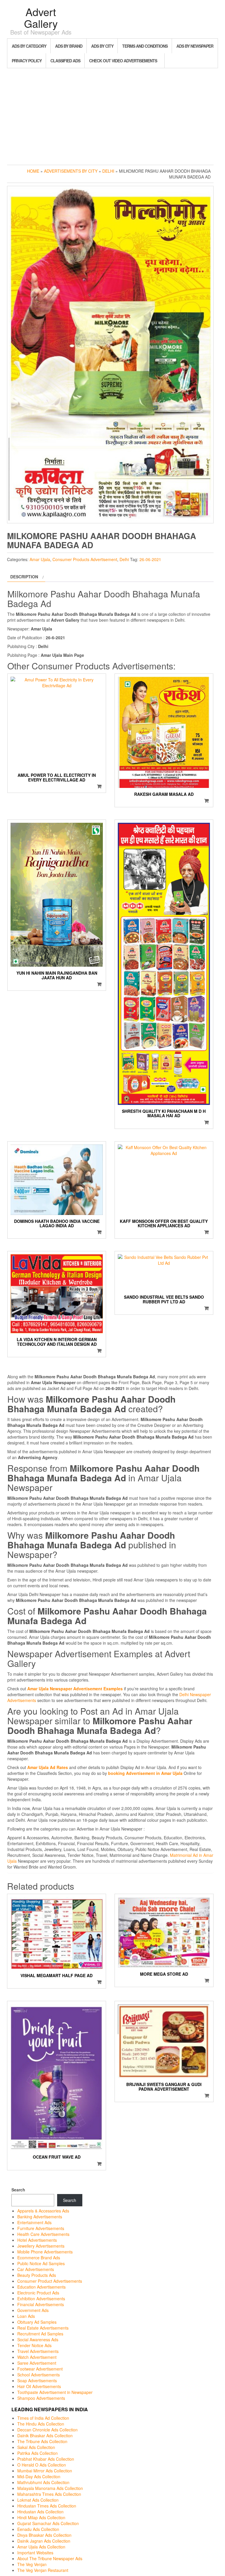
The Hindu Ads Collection (41, 2424)
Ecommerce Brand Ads (39, 2258)
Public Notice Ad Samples (41, 2263)
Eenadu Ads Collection (38, 2529)
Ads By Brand (69, 46)
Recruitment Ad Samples (40, 2334)
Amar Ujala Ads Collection (41, 2547)
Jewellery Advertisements (41, 2246)
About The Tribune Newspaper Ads (50, 2558)
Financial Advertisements (41, 2304)
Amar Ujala (40, 559)
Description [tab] (24, 577)
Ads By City (102, 46)
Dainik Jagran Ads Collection (44, 2541)
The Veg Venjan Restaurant (43, 2570)
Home (33, 171)
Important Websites (35, 2553)
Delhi (108, 171)
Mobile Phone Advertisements (45, 2252)
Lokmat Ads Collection (38, 2500)
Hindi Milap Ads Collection (41, 2517)
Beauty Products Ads (37, 2275)
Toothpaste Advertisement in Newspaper (55, 2392)
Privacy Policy (27, 61)
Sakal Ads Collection (36, 2447)
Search (18, 2190)
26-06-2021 (150, 559)
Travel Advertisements (38, 2351)
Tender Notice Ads (34, 2345)
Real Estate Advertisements (43, 2328)
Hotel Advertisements (37, 2240)
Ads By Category (29, 46)
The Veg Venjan (32, 2564)
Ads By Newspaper (195, 46)
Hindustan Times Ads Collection (47, 2506)
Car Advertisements (36, 2269)
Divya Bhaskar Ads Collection (44, 2535)
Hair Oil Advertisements (39, 2386)
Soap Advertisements (37, 2380)
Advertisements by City (71, 171)
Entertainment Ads (34, 2222)
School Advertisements (39, 2375)
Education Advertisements (41, 2287)
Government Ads (33, 2310)
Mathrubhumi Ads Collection (43, 2482)
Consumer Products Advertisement (85, 559)
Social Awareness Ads (38, 2340)
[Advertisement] (112, 115)
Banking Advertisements (40, 2217)
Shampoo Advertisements (41, 2398)
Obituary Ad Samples (37, 2322)
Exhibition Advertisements (41, 2299)
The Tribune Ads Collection (42, 2441)
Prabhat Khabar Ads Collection (46, 2459)
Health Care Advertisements (43, 2234)
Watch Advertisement (37, 2357)
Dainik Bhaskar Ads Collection (45, 2436)
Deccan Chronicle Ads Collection (47, 2430)
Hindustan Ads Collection (40, 2512)
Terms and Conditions (145, 46)
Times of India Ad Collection (43, 2418)
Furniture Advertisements (41, 2228)
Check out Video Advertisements (123, 61)
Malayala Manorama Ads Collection (50, 2488)
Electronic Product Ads (38, 2293)
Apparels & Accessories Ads (43, 2211)
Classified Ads (65, 61)
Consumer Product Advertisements (50, 2281)
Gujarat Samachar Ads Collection (48, 2523)
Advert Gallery (41, 17)
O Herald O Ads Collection (42, 2465)
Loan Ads (26, 2316)
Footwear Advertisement (40, 2369)
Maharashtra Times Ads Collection (49, 2494)
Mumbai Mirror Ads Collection (45, 2471)
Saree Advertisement (37, 2363)
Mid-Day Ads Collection (39, 2476)
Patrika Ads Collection (37, 2453)
